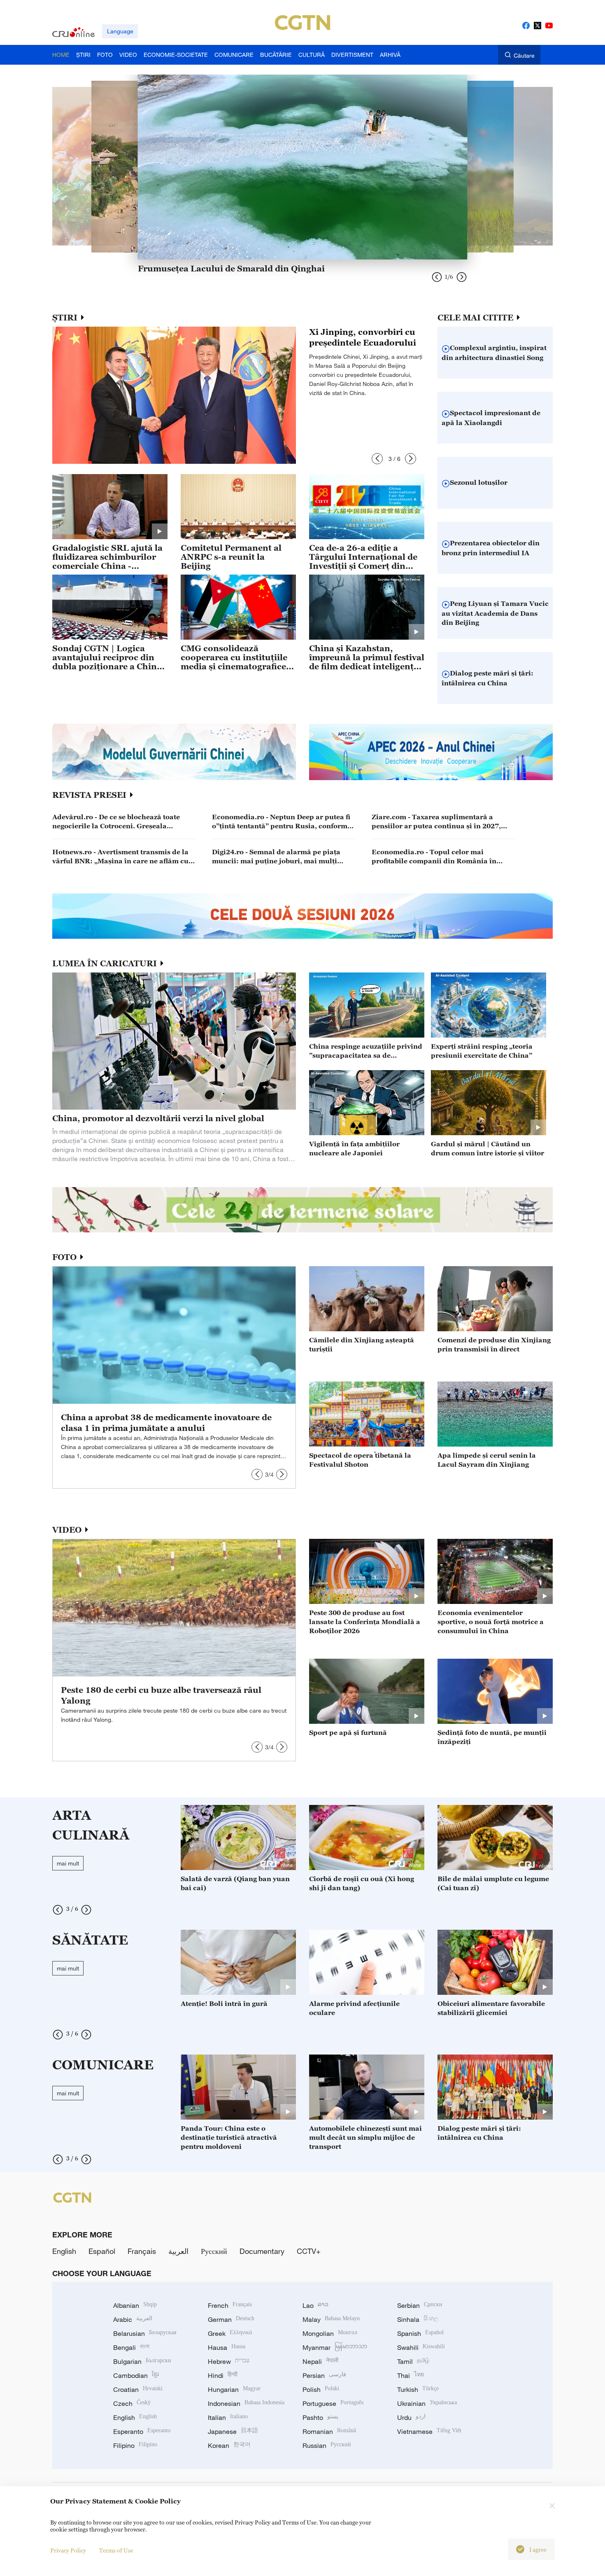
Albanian (135, 2305)
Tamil (413, 2361)
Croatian (138, 2389)
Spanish (420, 2333)
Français (142, 2251)
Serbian (420, 2305)
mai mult (68, 1863)
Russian (327, 2445)
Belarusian (145, 2333)
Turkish (418, 2389)
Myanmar (335, 2347)
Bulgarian (142, 2361)
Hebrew (229, 2361)
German (231, 2319)
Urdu (411, 2417)
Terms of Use (116, 2550)
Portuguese (333, 2403)
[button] (377, 459)
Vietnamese (429, 2431)
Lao (315, 2305)
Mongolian (330, 2333)
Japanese (233, 2431)
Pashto (320, 2417)
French (230, 2305)
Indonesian (246, 2403)
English (64, 2251)
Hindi (223, 2375)
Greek (230, 2333)
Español (102, 2251)
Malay (331, 2319)
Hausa (227, 2347)
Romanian (329, 2431)
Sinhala (418, 2319)
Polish (321, 2389)
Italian (228, 2417)
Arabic (133, 2319)
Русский (214, 2251)
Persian (324, 2375)
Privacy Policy (68, 2550)
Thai (411, 2375)
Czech (132, 2403)
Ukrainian (427, 2403)
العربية (178, 2251)
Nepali (320, 2361)
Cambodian (136, 2375)
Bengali (131, 2347)
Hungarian (234, 2389)
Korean (229, 2445)
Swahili (421, 2347)
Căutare (524, 55)
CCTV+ (309, 2251)
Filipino (135, 2445)
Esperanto (142, 2431)
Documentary (262, 2251)
